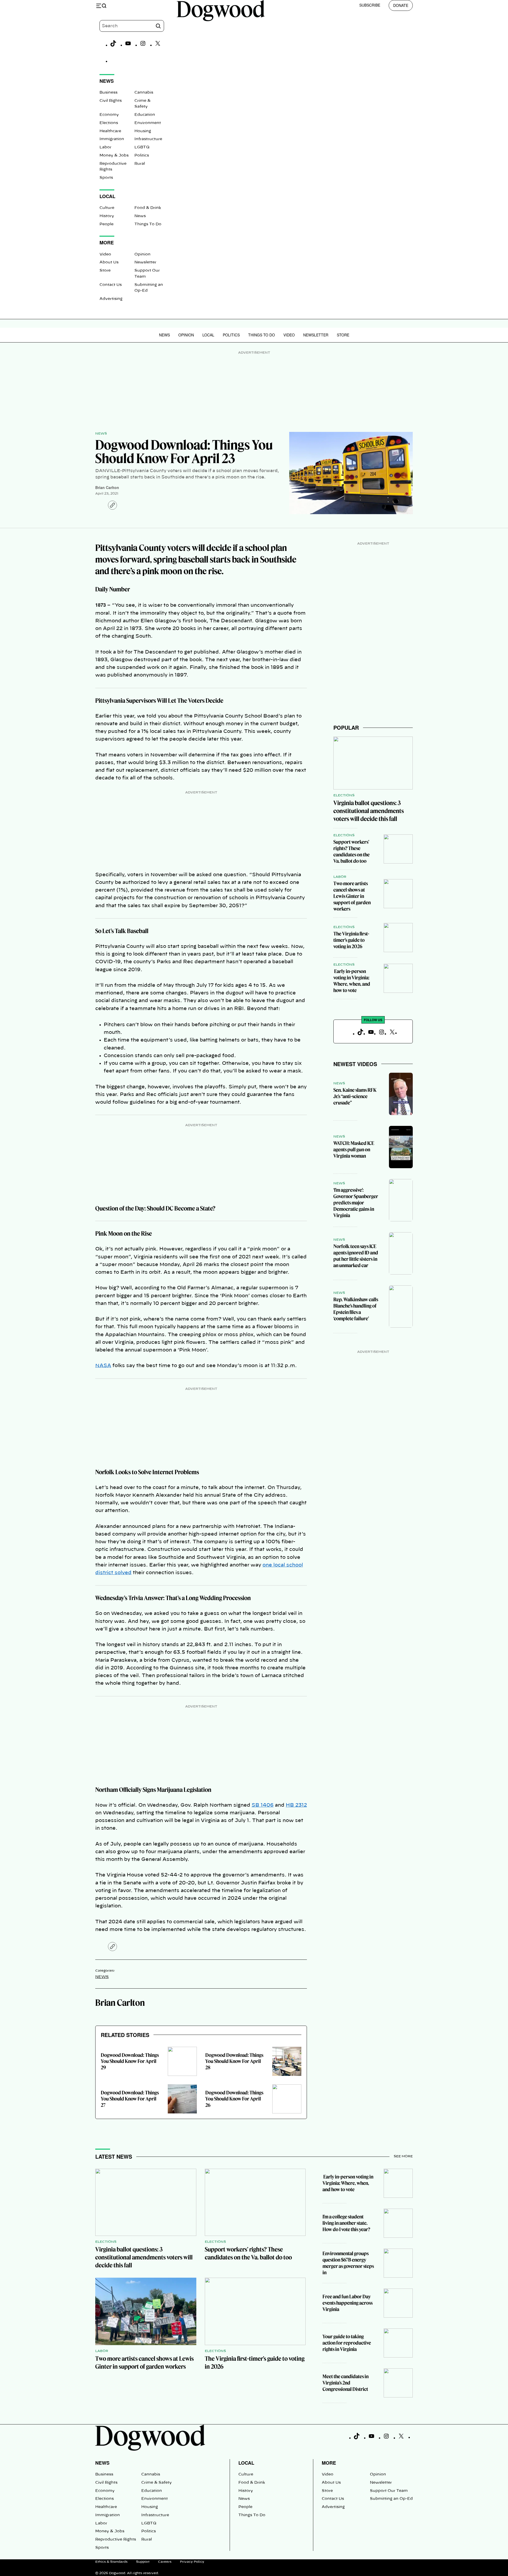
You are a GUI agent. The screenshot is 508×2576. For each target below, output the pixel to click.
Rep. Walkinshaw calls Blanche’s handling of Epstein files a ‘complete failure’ (356, 1309)
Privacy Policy (192, 2562)
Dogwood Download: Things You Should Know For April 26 (234, 2099)
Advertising (111, 299)
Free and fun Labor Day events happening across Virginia (348, 2303)
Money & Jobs (114, 156)
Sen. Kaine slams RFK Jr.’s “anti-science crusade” (355, 1096)
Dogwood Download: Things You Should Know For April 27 (130, 2099)
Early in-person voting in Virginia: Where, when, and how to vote (352, 981)
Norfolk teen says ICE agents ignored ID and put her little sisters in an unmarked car (356, 1256)
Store (105, 271)
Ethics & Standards (111, 2562)
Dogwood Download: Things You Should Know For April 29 (130, 2061)
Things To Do (148, 224)
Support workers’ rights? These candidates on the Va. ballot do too (351, 851)
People (106, 224)
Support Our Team (389, 2491)
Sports (106, 178)
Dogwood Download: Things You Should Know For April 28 (234, 2061)
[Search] (158, 26)
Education (145, 115)
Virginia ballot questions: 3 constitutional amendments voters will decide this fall (369, 811)
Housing (143, 131)
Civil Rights (111, 101)
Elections (109, 123)
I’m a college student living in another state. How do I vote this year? (346, 2223)
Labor (105, 147)
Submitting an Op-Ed (391, 2499)
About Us (109, 262)
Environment (148, 123)
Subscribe (370, 5)
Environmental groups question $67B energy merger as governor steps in (348, 2263)
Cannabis (144, 93)
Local (208, 335)
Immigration (112, 139)
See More (403, 2156)
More (329, 2463)
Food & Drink (148, 208)
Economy (109, 115)
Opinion (142, 254)
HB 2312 (296, 1805)
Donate (401, 5)
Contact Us (111, 285)
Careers (165, 2562)
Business (108, 93)
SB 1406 (263, 1805)
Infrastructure (148, 139)
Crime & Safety (157, 2483)
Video (105, 254)
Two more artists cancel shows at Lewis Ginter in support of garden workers (352, 896)
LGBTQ (142, 147)
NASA (103, 1366)
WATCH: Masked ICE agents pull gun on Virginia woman (354, 1150)
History (107, 216)
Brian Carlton (107, 487)
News (140, 216)
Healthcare (110, 131)
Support (143, 2562)
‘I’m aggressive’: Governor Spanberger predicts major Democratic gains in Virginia (356, 1203)
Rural (140, 164)
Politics (142, 156)
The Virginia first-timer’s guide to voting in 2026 (351, 940)
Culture (107, 208)
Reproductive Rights (116, 2540)
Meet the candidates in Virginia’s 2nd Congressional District (346, 2383)
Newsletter (145, 262)
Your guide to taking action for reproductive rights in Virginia (347, 2343)
